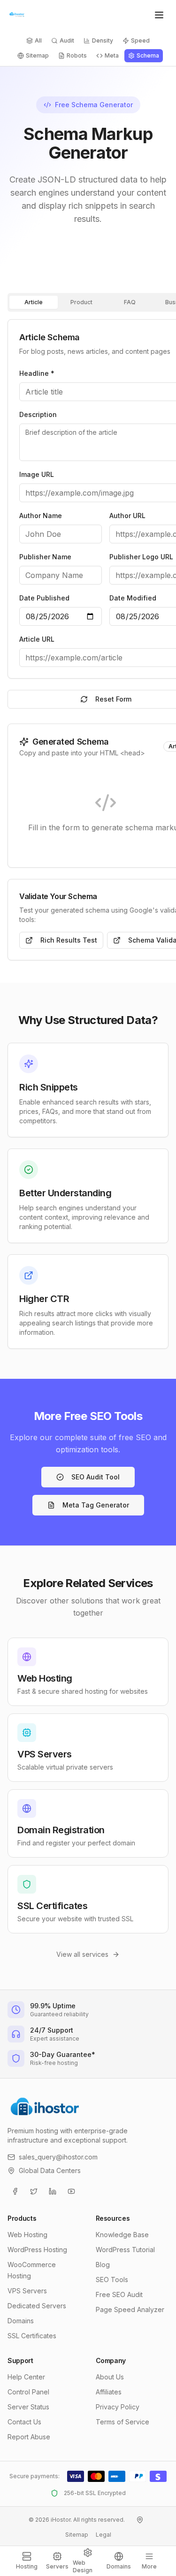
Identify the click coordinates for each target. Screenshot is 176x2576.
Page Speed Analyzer (130, 2309)
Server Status (28, 2407)
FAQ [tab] (130, 302)
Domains (21, 2321)
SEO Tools (112, 2280)
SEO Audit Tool (96, 1477)
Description (38, 414)
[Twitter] (34, 2191)
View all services (82, 1954)
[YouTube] (71, 2191)
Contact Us (24, 2422)
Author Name (41, 516)
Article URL (37, 639)
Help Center (26, 2377)
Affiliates (109, 2392)
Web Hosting (27, 2235)
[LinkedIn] (53, 2191)
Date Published (44, 598)
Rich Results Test (69, 940)
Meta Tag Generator (96, 1505)
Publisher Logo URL (141, 557)
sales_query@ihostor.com (58, 2157)
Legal (103, 2535)
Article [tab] (34, 302)
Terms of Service (122, 2422)
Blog (103, 2265)
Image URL (37, 474)
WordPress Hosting (37, 2250)
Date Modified (133, 598)
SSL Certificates (32, 2336)
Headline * (37, 373)
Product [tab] (81, 302)
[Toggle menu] (159, 15)
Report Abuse (29, 2437)
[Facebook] (15, 2191)
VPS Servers (27, 2291)
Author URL (127, 516)
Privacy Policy (118, 2407)
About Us (110, 2377)
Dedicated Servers (37, 2306)
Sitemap (77, 2535)
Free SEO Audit (119, 2294)
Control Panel (28, 2392)
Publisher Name (45, 557)
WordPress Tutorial (125, 2250)
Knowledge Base (122, 2235)
